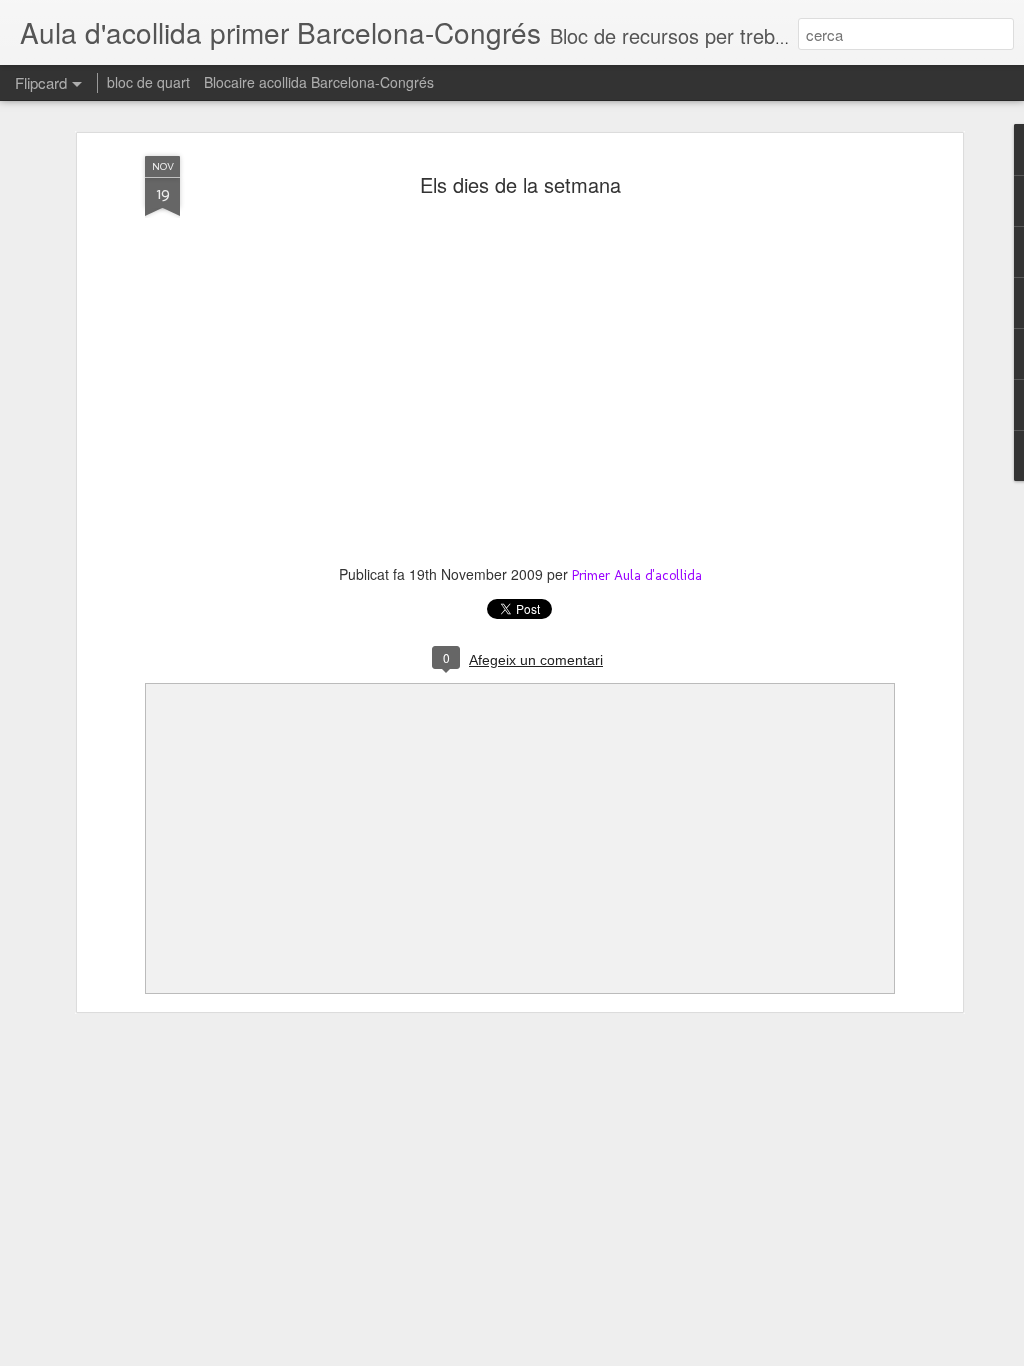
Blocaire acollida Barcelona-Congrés (319, 82)
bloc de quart (148, 82)
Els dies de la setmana (520, 184)
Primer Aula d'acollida (637, 575)
